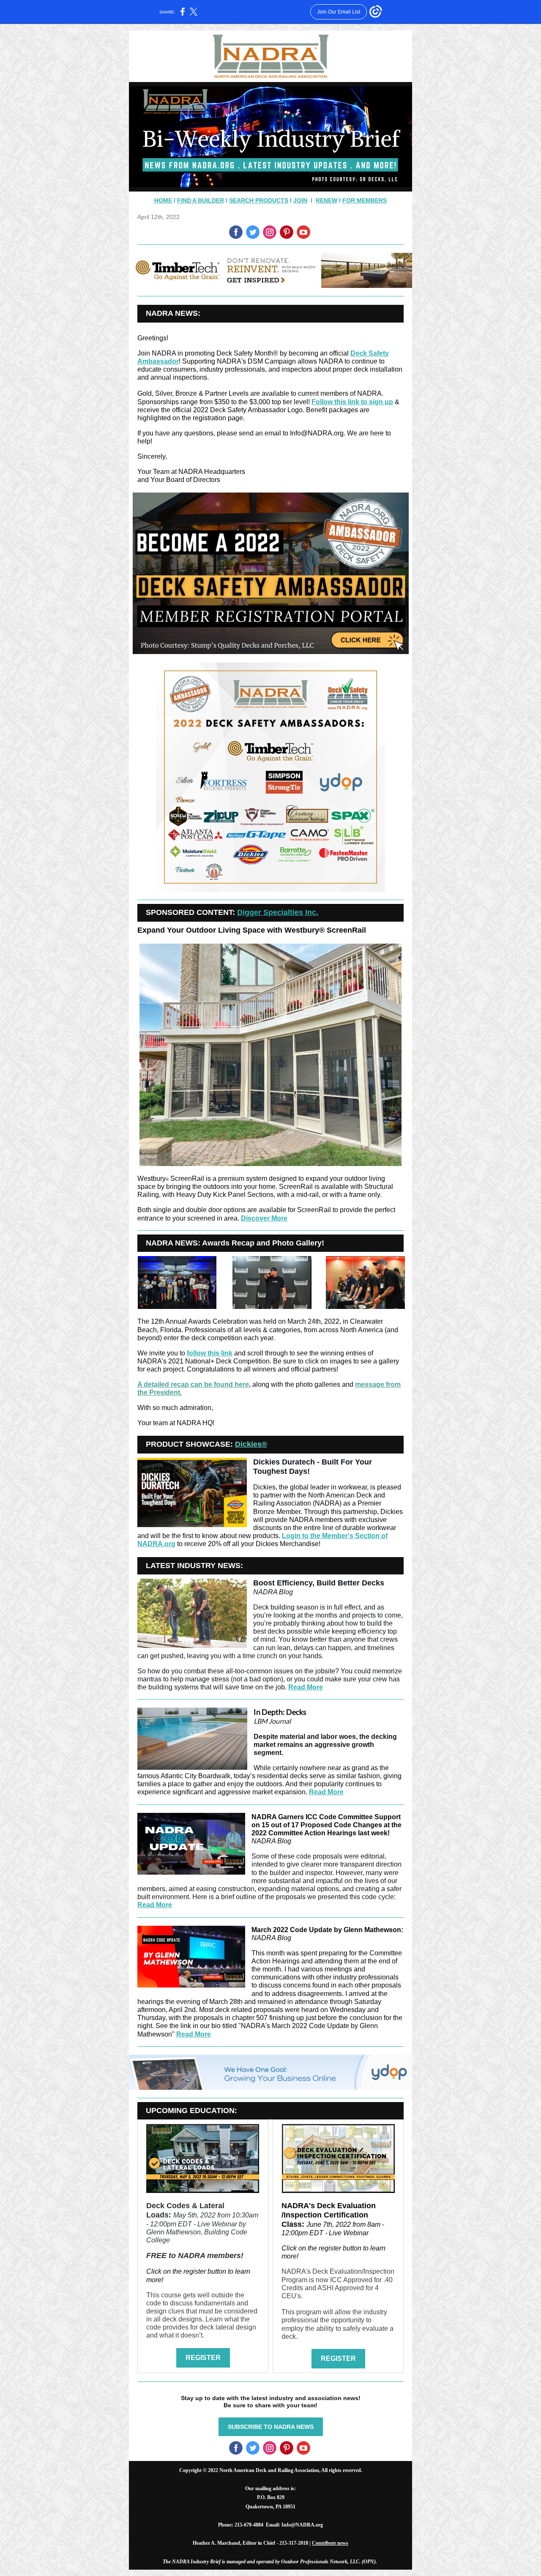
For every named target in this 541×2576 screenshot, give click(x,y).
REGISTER (203, 2358)
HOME (163, 200)
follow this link (210, 1353)
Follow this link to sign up (352, 402)
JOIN (300, 200)
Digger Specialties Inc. (278, 912)
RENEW (327, 200)
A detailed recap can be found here (193, 1384)
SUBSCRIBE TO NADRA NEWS (271, 2427)
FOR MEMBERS (365, 200)
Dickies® (251, 1444)
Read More (306, 1687)
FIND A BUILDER (201, 200)
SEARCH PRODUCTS (259, 200)
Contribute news (330, 2543)
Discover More (264, 1218)
